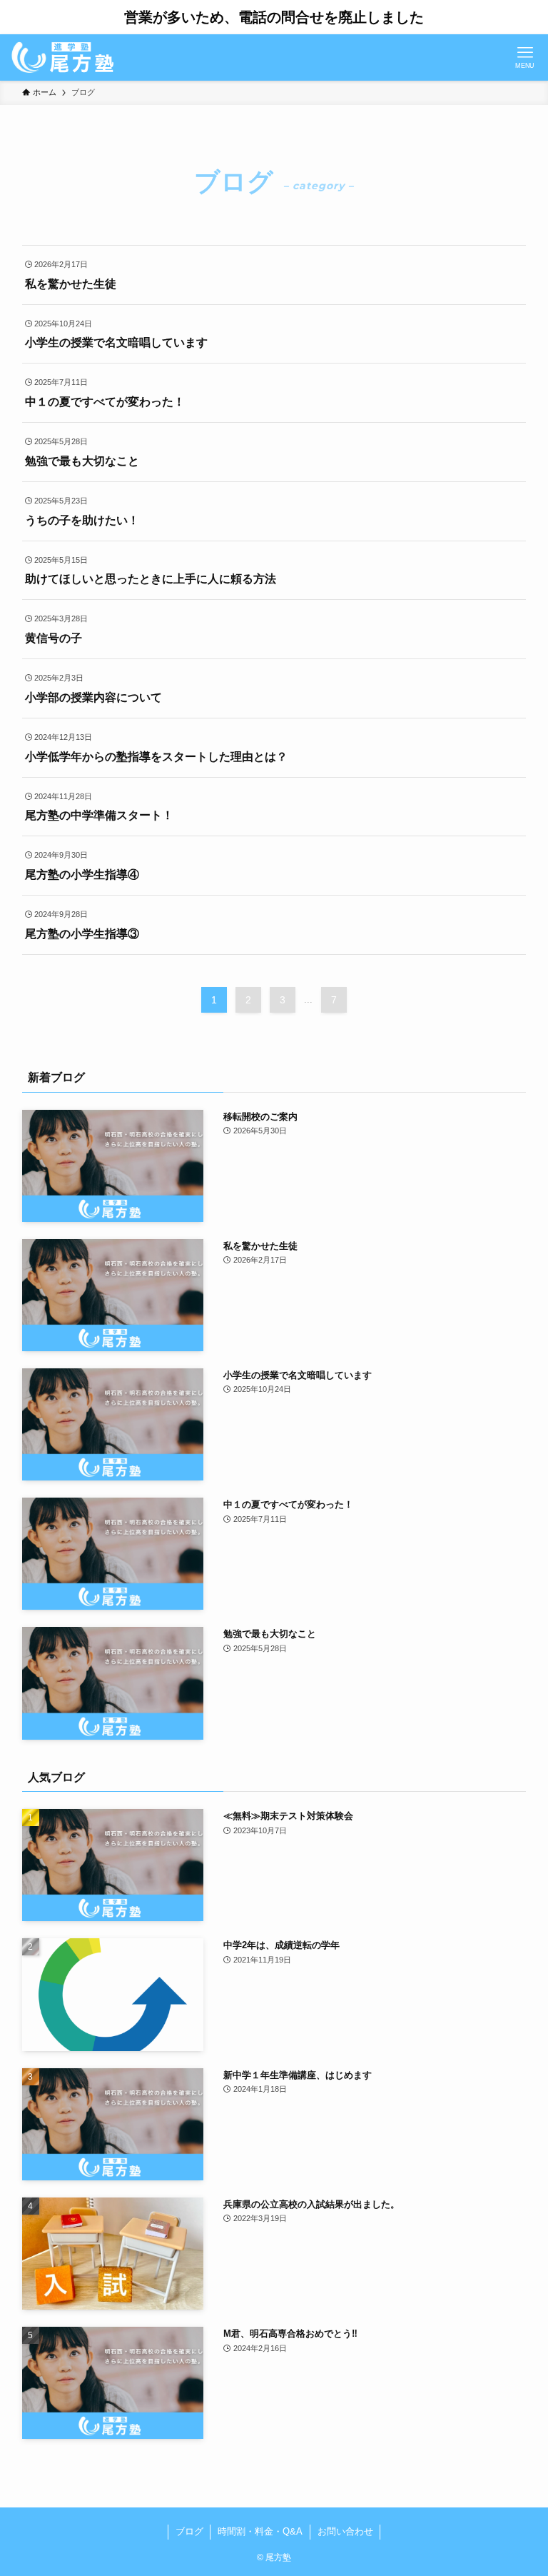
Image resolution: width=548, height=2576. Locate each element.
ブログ (189, 2531)
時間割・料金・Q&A (260, 2531)
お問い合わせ (345, 2531)
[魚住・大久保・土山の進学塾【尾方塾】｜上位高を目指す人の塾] (62, 57)
